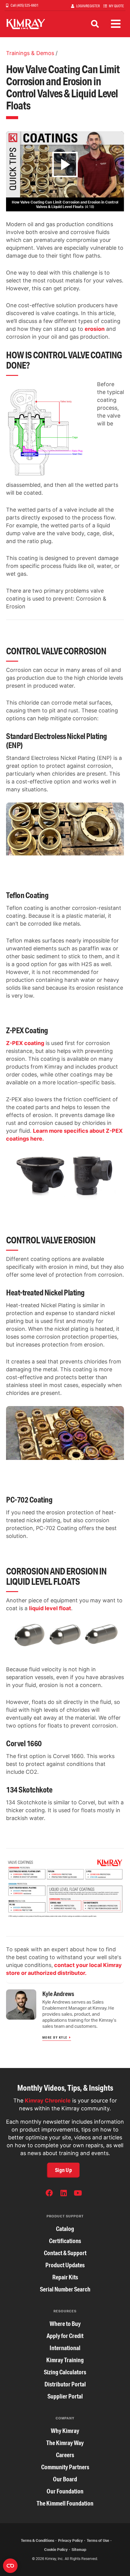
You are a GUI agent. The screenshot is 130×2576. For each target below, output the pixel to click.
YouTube (78, 2194)
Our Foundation (65, 2491)
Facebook (49, 2194)
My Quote (116, 6)
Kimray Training (65, 2360)
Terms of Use (98, 2540)
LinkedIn (63, 2194)
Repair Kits (65, 2277)
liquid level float (50, 1608)
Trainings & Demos (30, 53)
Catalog (65, 2229)
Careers (65, 2455)
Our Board (65, 2479)
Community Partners (65, 2467)
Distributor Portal (65, 2384)
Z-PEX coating (25, 1043)
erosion (95, 329)
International (65, 2348)
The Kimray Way (65, 2443)
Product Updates (65, 2265)
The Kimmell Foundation (65, 2503)
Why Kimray (65, 2431)
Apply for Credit (65, 2336)
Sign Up (63, 2170)
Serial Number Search (65, 2289)
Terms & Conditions (37, 2540)
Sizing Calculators (65, 2372)
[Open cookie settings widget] (10, 2566)
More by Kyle (55, 2037)
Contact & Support (65, 2253)
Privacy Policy (70, 2540)
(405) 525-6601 (27, 5)
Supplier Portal (65, 2396)
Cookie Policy (56, 2550)
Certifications (65, 2241)
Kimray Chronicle (48, 2101)
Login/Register (88, 6)
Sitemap (79, 2550)
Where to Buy (65, 2324)
